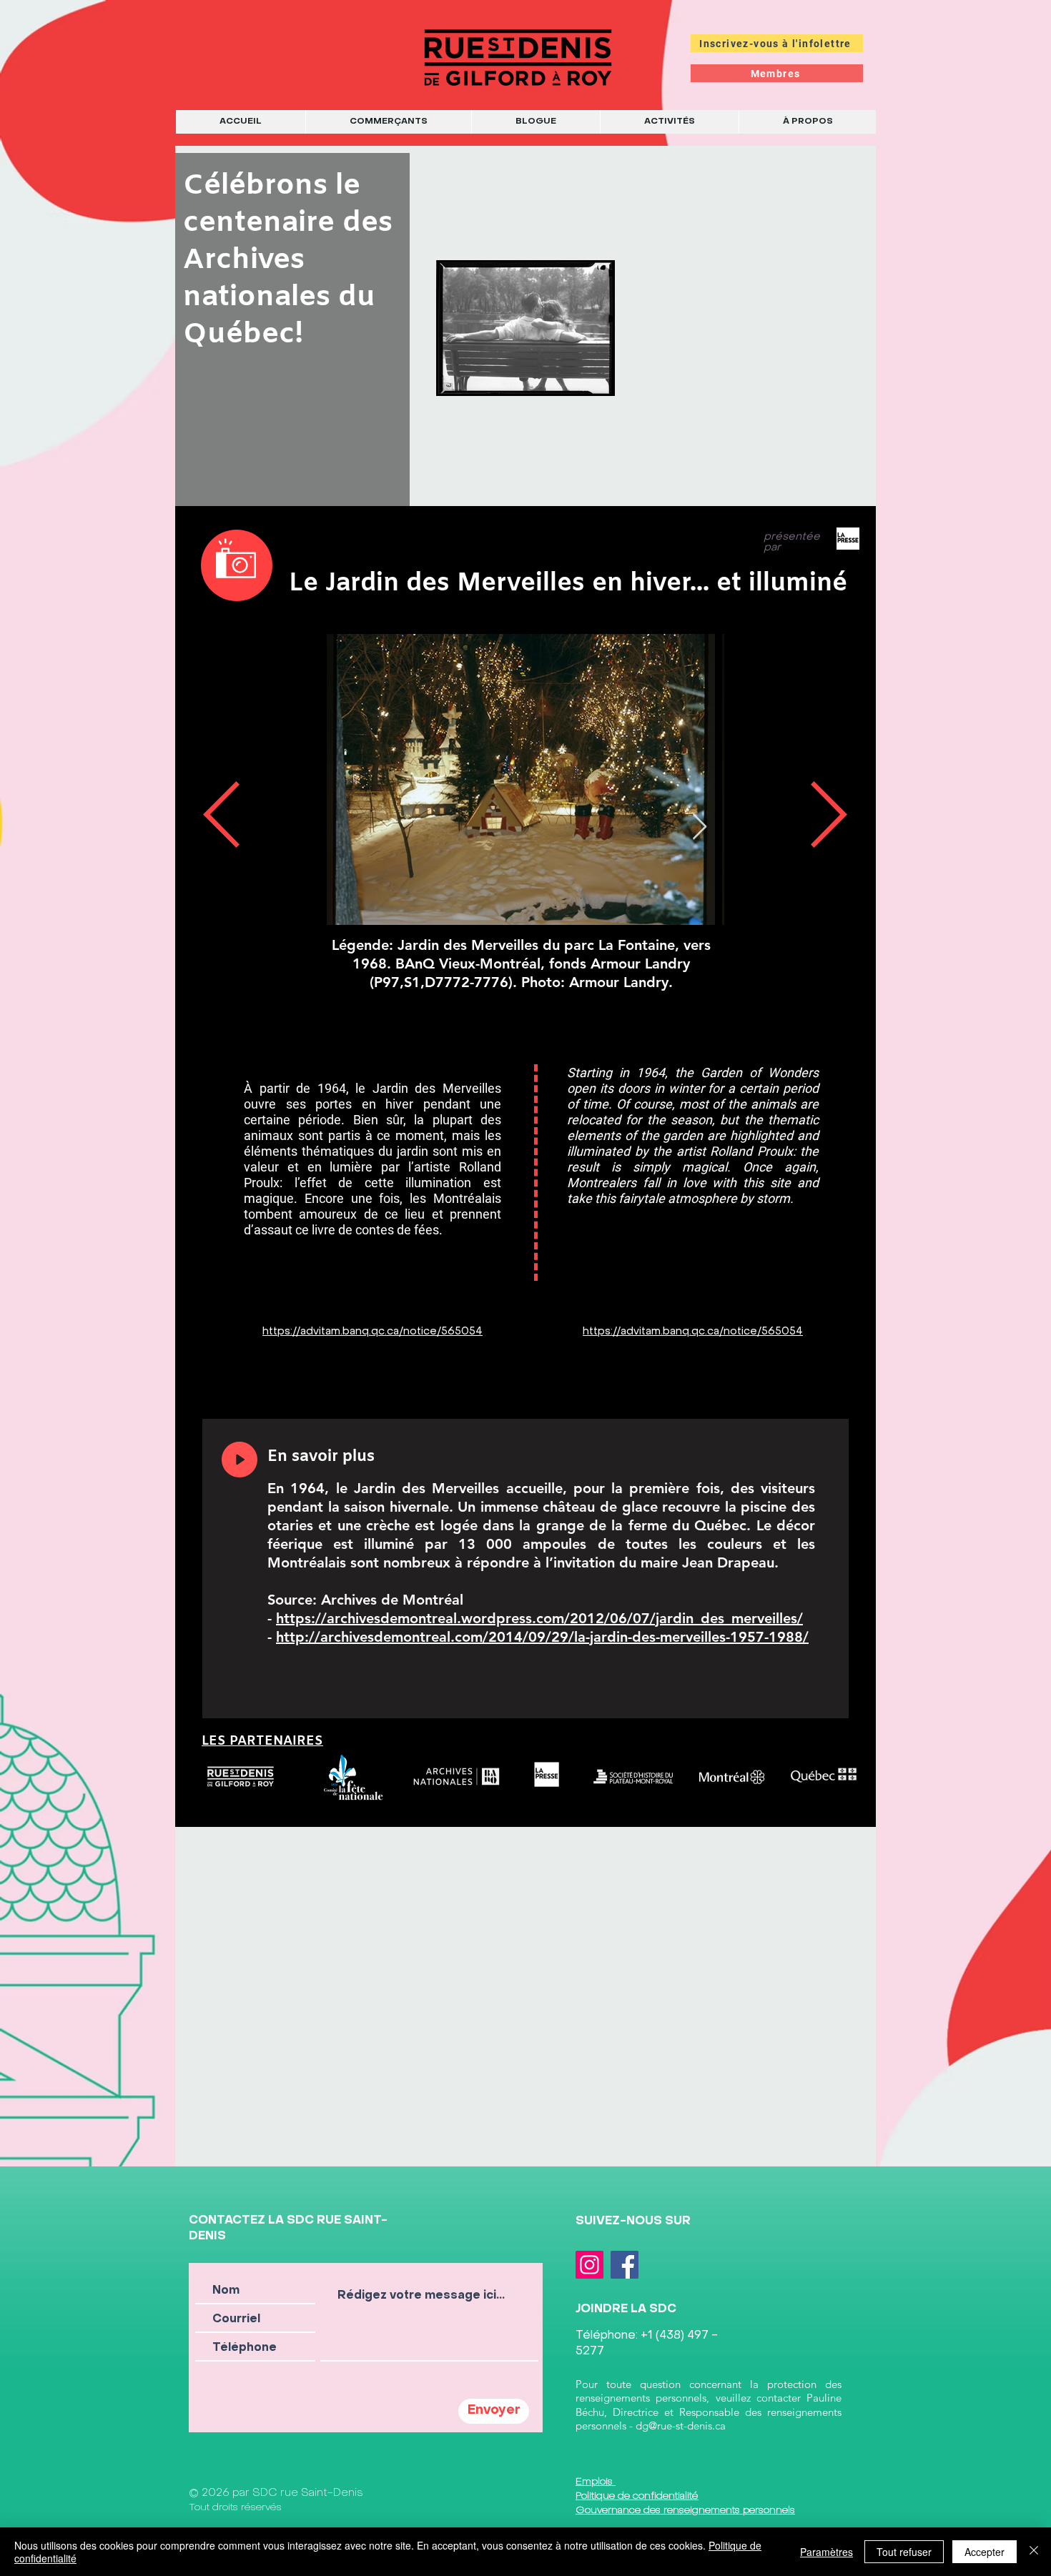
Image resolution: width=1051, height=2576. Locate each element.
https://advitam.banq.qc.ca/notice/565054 (372, 1332)
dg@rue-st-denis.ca (681, 2426)
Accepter (985, 2552)
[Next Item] (700, 827)
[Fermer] (1034, 2552)
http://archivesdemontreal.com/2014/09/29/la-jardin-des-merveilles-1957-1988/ (542, 1637)
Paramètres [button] (827, 2552)
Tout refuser (904, 2552)
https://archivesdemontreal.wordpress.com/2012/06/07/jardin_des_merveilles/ (539, 1618)
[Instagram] (589, 2265)
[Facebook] (625, 2265)
